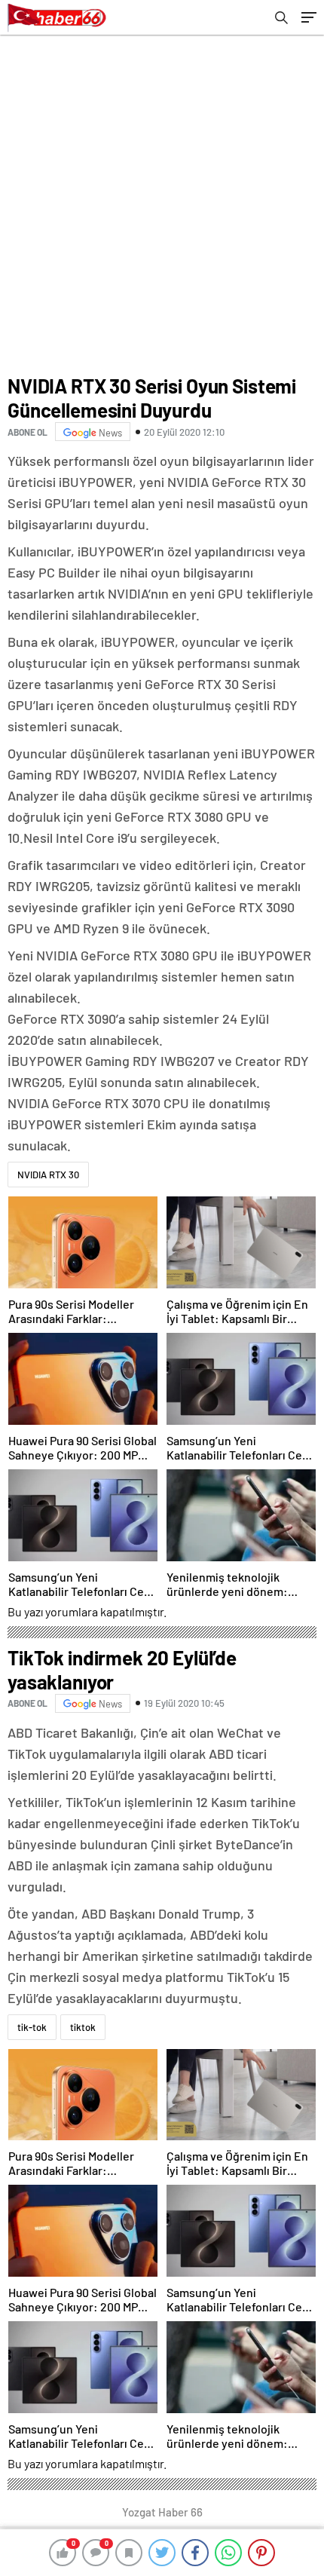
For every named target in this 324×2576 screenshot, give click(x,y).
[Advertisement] (162, 204)
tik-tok (32, 2027)
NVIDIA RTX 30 (48, 1175)
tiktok (83, 2027)
